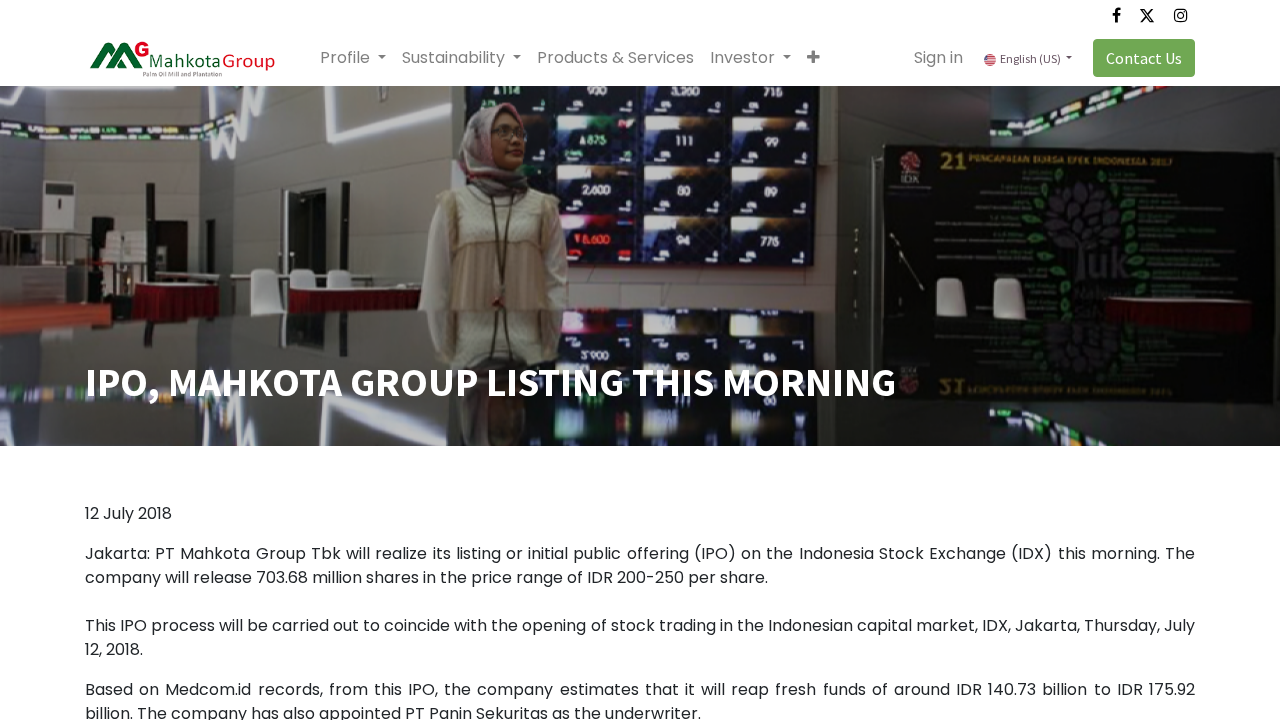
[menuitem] (615, 58)
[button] (813, 58)
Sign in (938, 57)
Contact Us (1144, 58)
